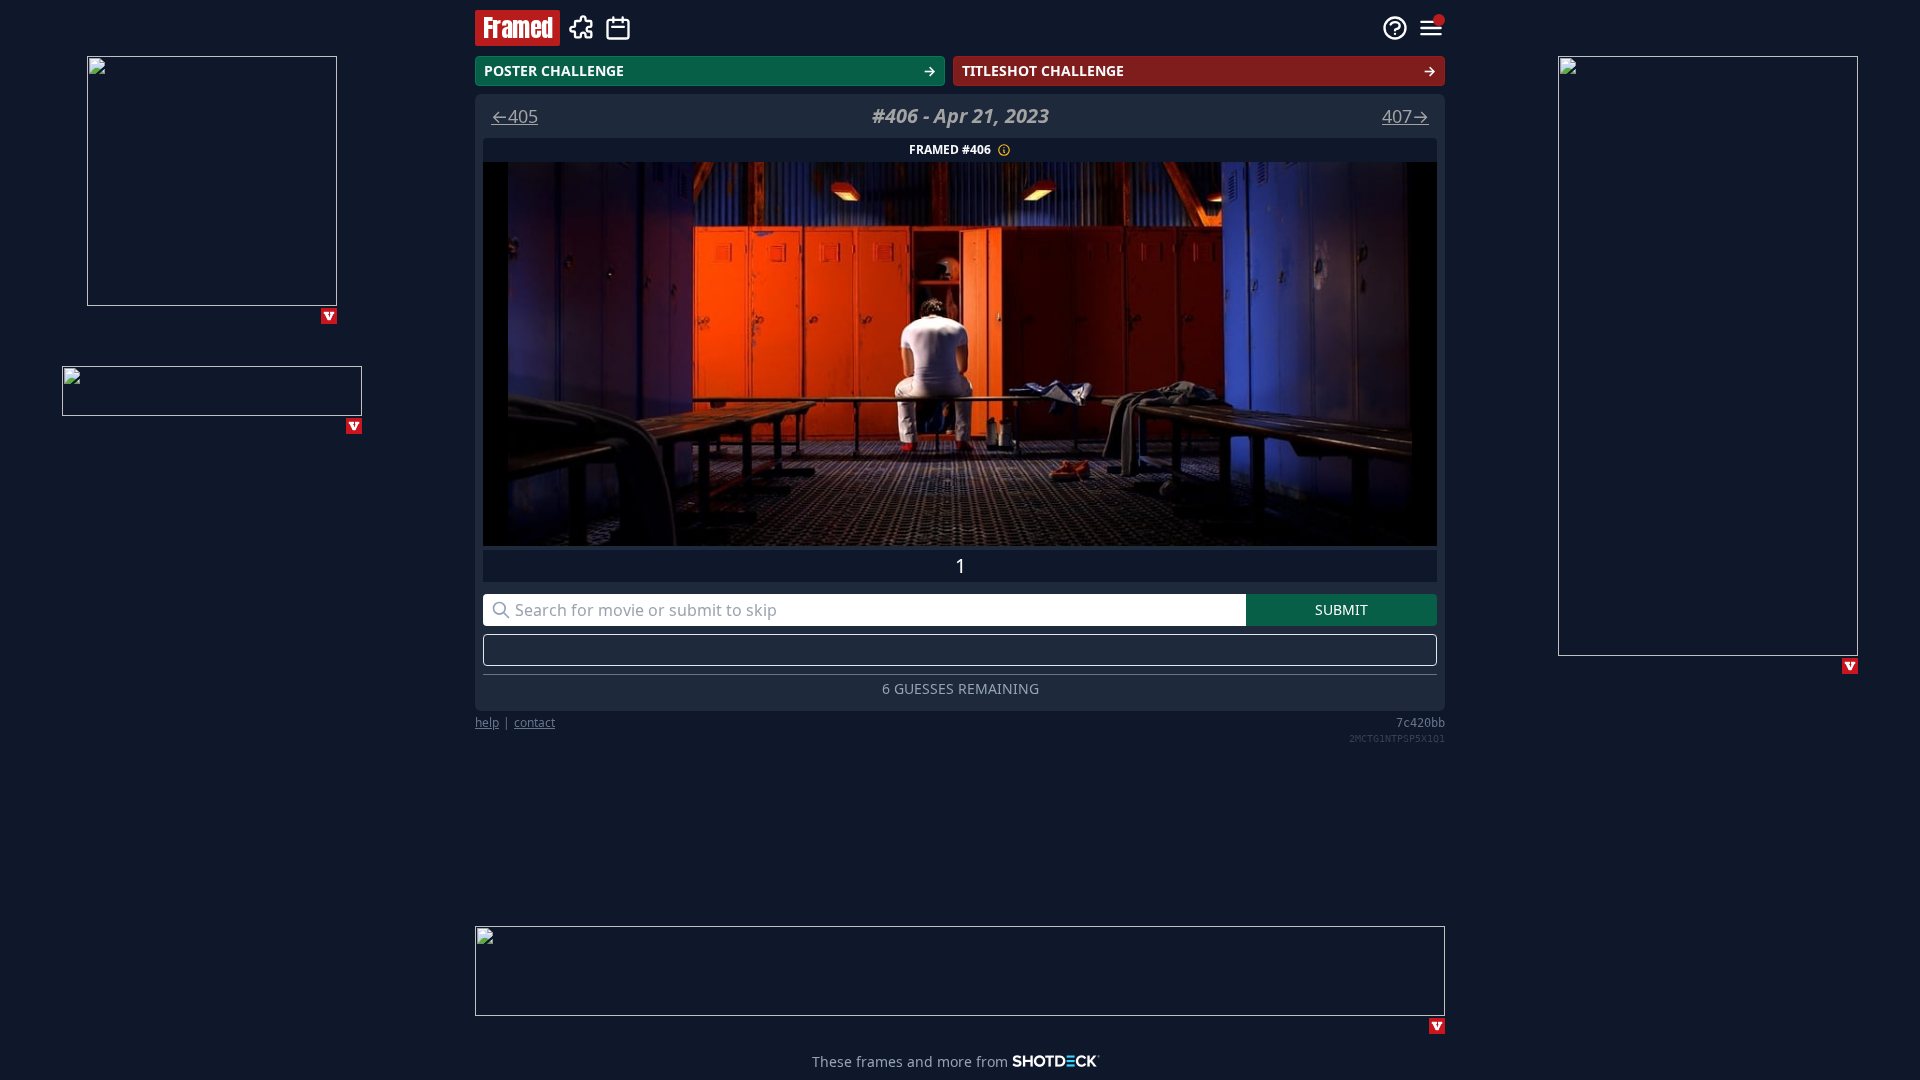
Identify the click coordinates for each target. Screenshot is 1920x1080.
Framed (517, 28)
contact (534, 723)
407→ (1405, 116)
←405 (514, 116)
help (487, 723)
